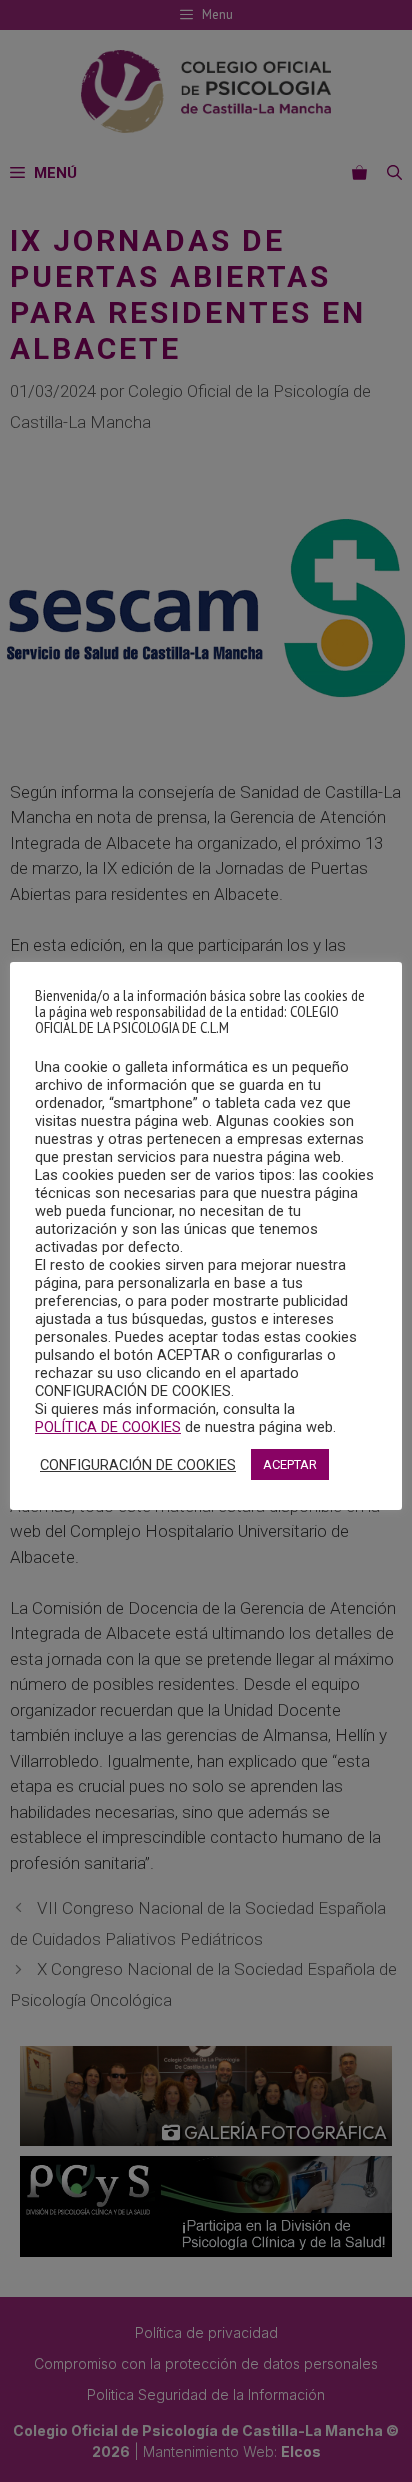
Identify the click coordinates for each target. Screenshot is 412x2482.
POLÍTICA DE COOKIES (108, 1427)
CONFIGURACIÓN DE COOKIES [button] (138, 1465)
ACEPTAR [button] (290, 1464)
